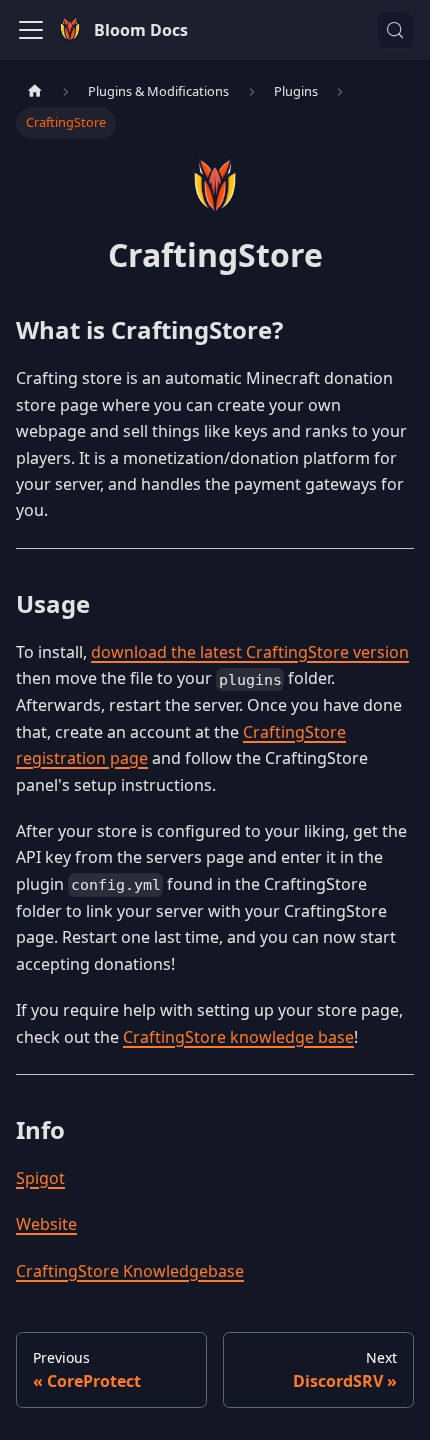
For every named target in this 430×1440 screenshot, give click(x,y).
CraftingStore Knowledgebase (130, 1271)
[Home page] (35, 91)
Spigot (40, 1178)
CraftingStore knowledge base (238, 1037)
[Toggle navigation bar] (31, 30)
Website (46, 1224)
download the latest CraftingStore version (250, 652)
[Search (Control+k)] (395, 30)
